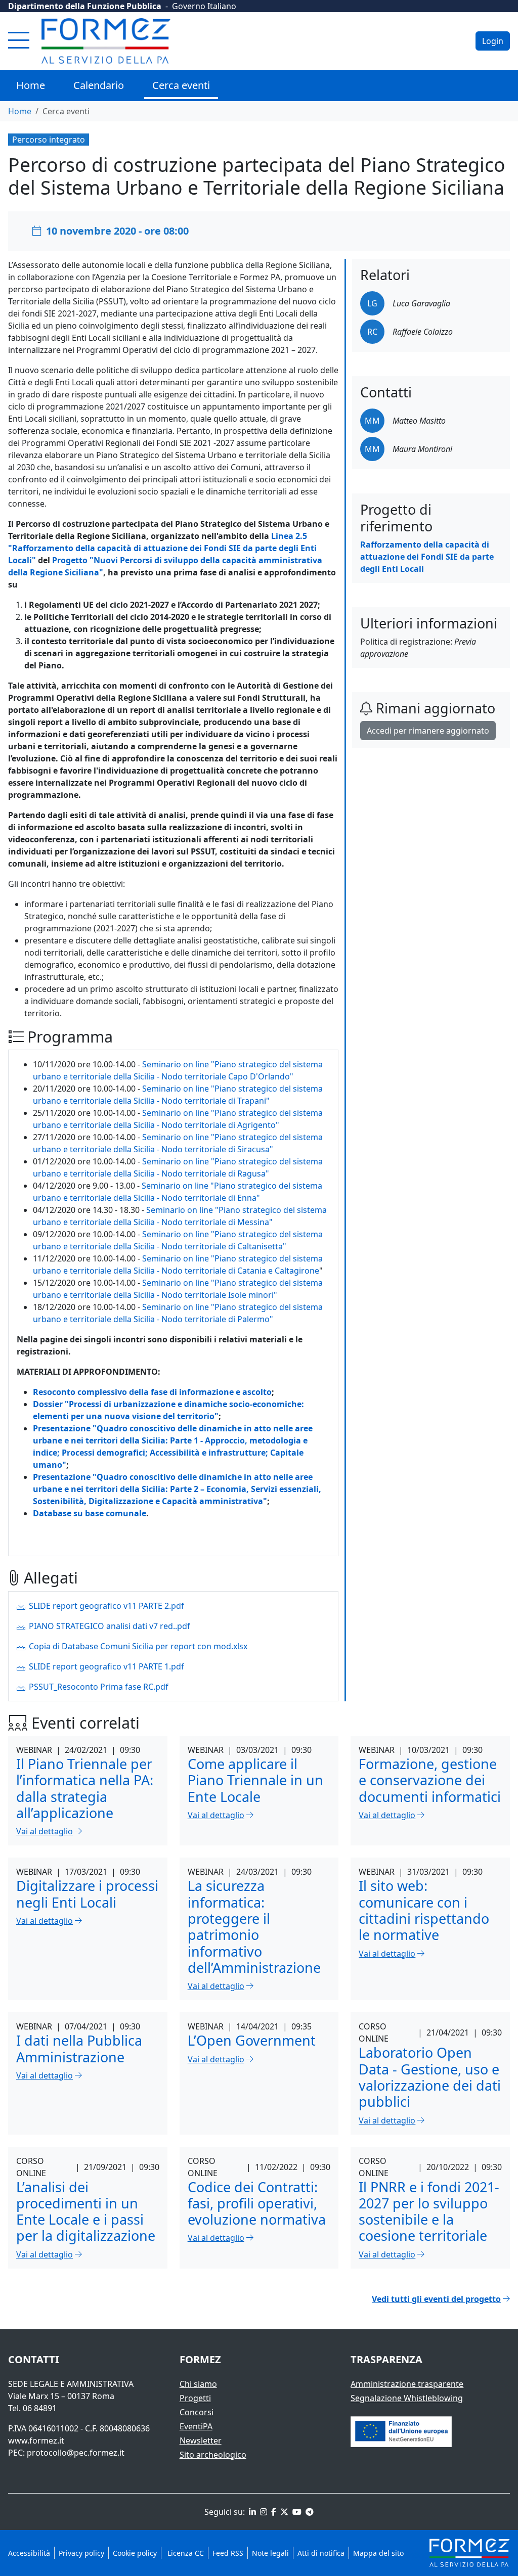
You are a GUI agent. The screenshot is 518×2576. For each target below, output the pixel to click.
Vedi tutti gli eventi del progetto (436, 2299)
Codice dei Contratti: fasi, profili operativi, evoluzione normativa (257, 2203)
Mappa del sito (378, 2553)
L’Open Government (252, 2040)
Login (493, 41)
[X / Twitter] (283, 2512)
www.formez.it (36, 2441)
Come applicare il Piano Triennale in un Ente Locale (255, 1780)
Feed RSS (228, 2553)
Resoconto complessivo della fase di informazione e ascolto (152, 1392)
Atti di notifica (321, 2553)
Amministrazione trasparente (407, 2384)
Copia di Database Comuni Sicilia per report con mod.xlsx (137, 1646)
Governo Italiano (204, 6)
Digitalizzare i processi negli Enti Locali (87, 1894)
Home (31, 85)
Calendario (99, 85)
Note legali (270, 2553)
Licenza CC (185, 2553)
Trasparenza (386, 2359)
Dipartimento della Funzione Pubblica (85, 6)
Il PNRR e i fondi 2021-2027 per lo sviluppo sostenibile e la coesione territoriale (429, 2211)
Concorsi (197, 2412)
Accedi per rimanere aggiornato (428, 731)
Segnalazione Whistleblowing (407, 2398)
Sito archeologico (213, 2455)
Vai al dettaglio (45, 1831)
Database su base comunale (90, 1513)
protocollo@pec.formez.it (76, 2453)
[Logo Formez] (106, 41)
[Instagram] (263, 2512)
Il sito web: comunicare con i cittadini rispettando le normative (424, 1910)
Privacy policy (81, 2553)
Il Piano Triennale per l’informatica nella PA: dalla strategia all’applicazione (85, 1788)
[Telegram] (309, 2512)
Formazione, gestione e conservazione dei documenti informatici (430, 1780)
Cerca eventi (181, 85)
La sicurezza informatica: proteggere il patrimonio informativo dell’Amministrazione (254, 1927)
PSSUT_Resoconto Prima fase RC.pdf (98, 1687)
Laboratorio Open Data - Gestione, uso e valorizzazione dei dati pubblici (430, 2077)
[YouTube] (296, 2512)
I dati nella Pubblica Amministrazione (79, 2048)
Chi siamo (198, 2384)
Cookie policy (135, 2553)
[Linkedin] (251, 2512)
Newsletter (201, 2441)
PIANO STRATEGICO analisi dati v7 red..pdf (109, 1626)
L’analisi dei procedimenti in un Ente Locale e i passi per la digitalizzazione (86, 2211)
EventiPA (196, 2426)
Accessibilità (29, 2553)
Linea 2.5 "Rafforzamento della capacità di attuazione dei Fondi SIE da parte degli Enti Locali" (162, 548)
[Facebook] (273, 2512)
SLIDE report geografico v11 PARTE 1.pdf (105, 1666)
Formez (200, 2359)
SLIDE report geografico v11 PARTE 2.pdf (105, 1606)
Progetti (195, 2398)
